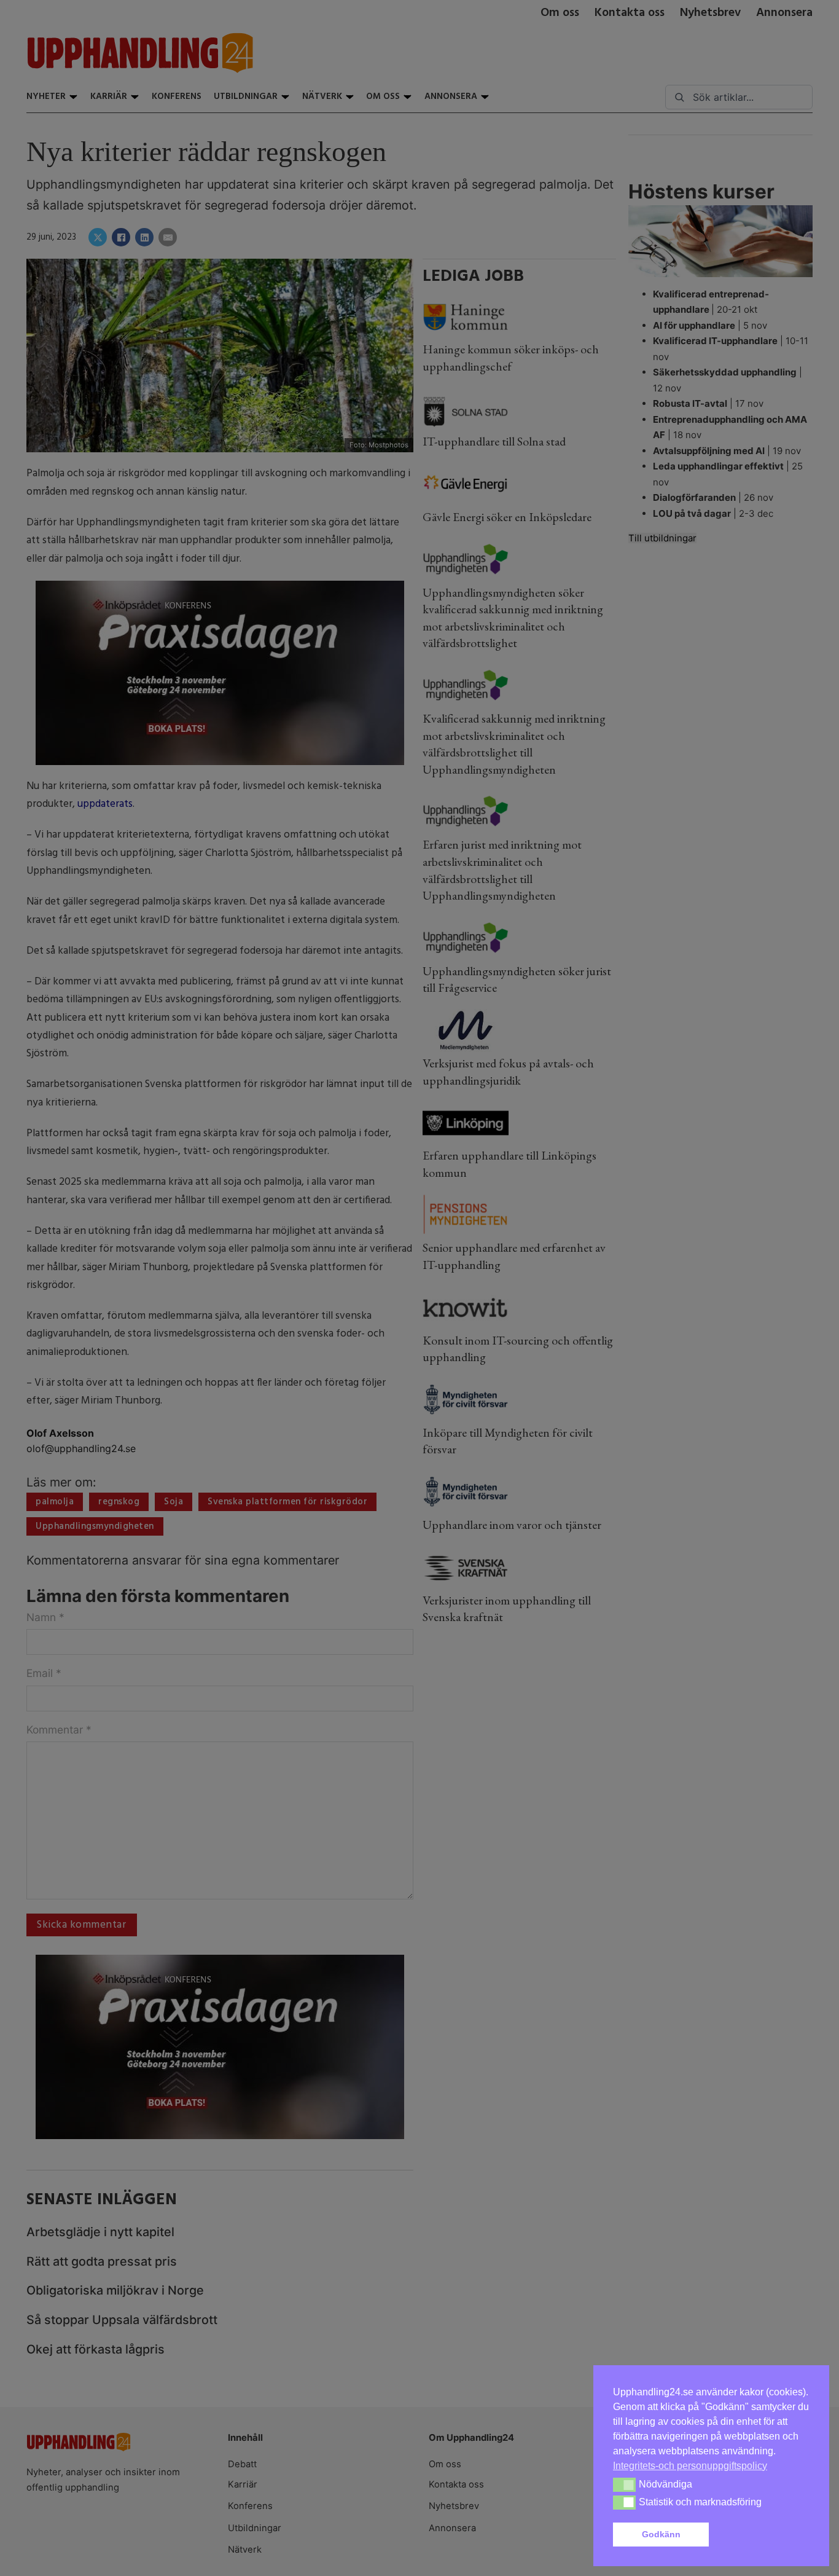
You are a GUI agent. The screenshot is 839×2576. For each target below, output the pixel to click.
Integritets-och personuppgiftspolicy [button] (690, 2466)
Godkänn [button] (661, 2534)
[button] (762, 2535)
